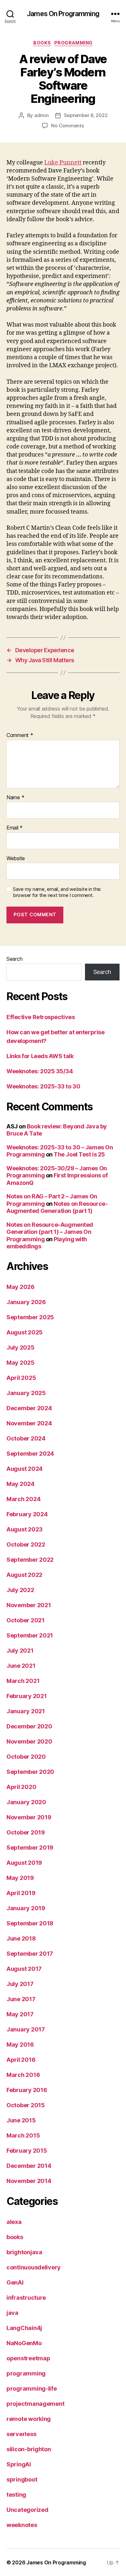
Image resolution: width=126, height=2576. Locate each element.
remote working (29, 2419)
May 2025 (21, 1363)
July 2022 (20, 1590)
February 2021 (27, 1696)
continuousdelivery (34, 2267)
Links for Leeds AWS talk (40, 1056)
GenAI (15, 2282)
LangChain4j (24, 2328)
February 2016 (27, 2090)
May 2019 (20, 1878)
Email (15, 828)
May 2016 (20, 2045)
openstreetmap (28, 2358)
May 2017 (20, 2014)
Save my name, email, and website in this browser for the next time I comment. (57, 892)
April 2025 (21, 1378)
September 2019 (30, 1848)
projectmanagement (35, 2404)
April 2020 (21, 1787)
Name (15, 798)
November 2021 (29, 1605)
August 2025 (25, 1332)
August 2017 (24, 1969)
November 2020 (29, 1741)
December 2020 (29, 1726)
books (42, 43)
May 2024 (21, 1484)
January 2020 (26, 1802)
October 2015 (26, 2105)
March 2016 (23, 2075)
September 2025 (30, 1317)
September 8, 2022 (86, 115)
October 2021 (26, 1620)
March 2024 (23, 1499)
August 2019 (24, 1863)
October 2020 (26, 1757)
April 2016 (21, 2060)
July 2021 (20, 1651)
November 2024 (29, 1423)
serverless (21, 2434)
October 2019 (26, 1832)
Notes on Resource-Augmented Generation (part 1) (57, 1207)
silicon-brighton (29, 2449)
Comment (20, 735)
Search (14, 959)
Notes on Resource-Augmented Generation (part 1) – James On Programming (50, 1232)
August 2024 (25, 1469)
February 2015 (27, 2151)
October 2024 (26, 1438)
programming (73, 43)
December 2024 (29, 1408)
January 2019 (26, 1908)
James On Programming (63, 14)
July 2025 (21, 1347)
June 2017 (21, 1999)
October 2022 (26, 1544)
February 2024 (27, 1514)
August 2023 (25, 1529)
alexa (14, 2222)
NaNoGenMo (24, 2343)
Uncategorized (27, 2510)
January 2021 (26, 1711)
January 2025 (26, 1393)
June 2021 (21, 1666)
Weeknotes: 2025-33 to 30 (43, 1086)
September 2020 (30, 1772)
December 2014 (29, 2166)
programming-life (32, 2389)
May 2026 (21, 1287)
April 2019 (21, 1893)
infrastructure (26, 2298)
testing (16, 2495)
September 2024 (30, 1454)
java (12, 2313)
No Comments (67, 126)
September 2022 (30, 1560)
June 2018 (21, 1938)
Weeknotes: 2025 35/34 (40, 1071)
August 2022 (24, 1575)
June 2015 (21, 2120)
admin (42, 115)
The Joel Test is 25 (79, 1154)
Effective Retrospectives (41, 1017)
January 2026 (26, 1302)
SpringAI (19, 2464)
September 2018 (30, 1923)
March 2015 (23, 2135)
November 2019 (29, 1817)
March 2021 (23, 1681)
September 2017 (30, 1954)
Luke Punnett (63, 163)
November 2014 (29, 2181)
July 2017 (20, 1984)
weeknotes (22, 2525)
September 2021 (30, 1635)
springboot (22, 2479)
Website (16, 859)
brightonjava (24, 2252)
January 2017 (26, 2029)
